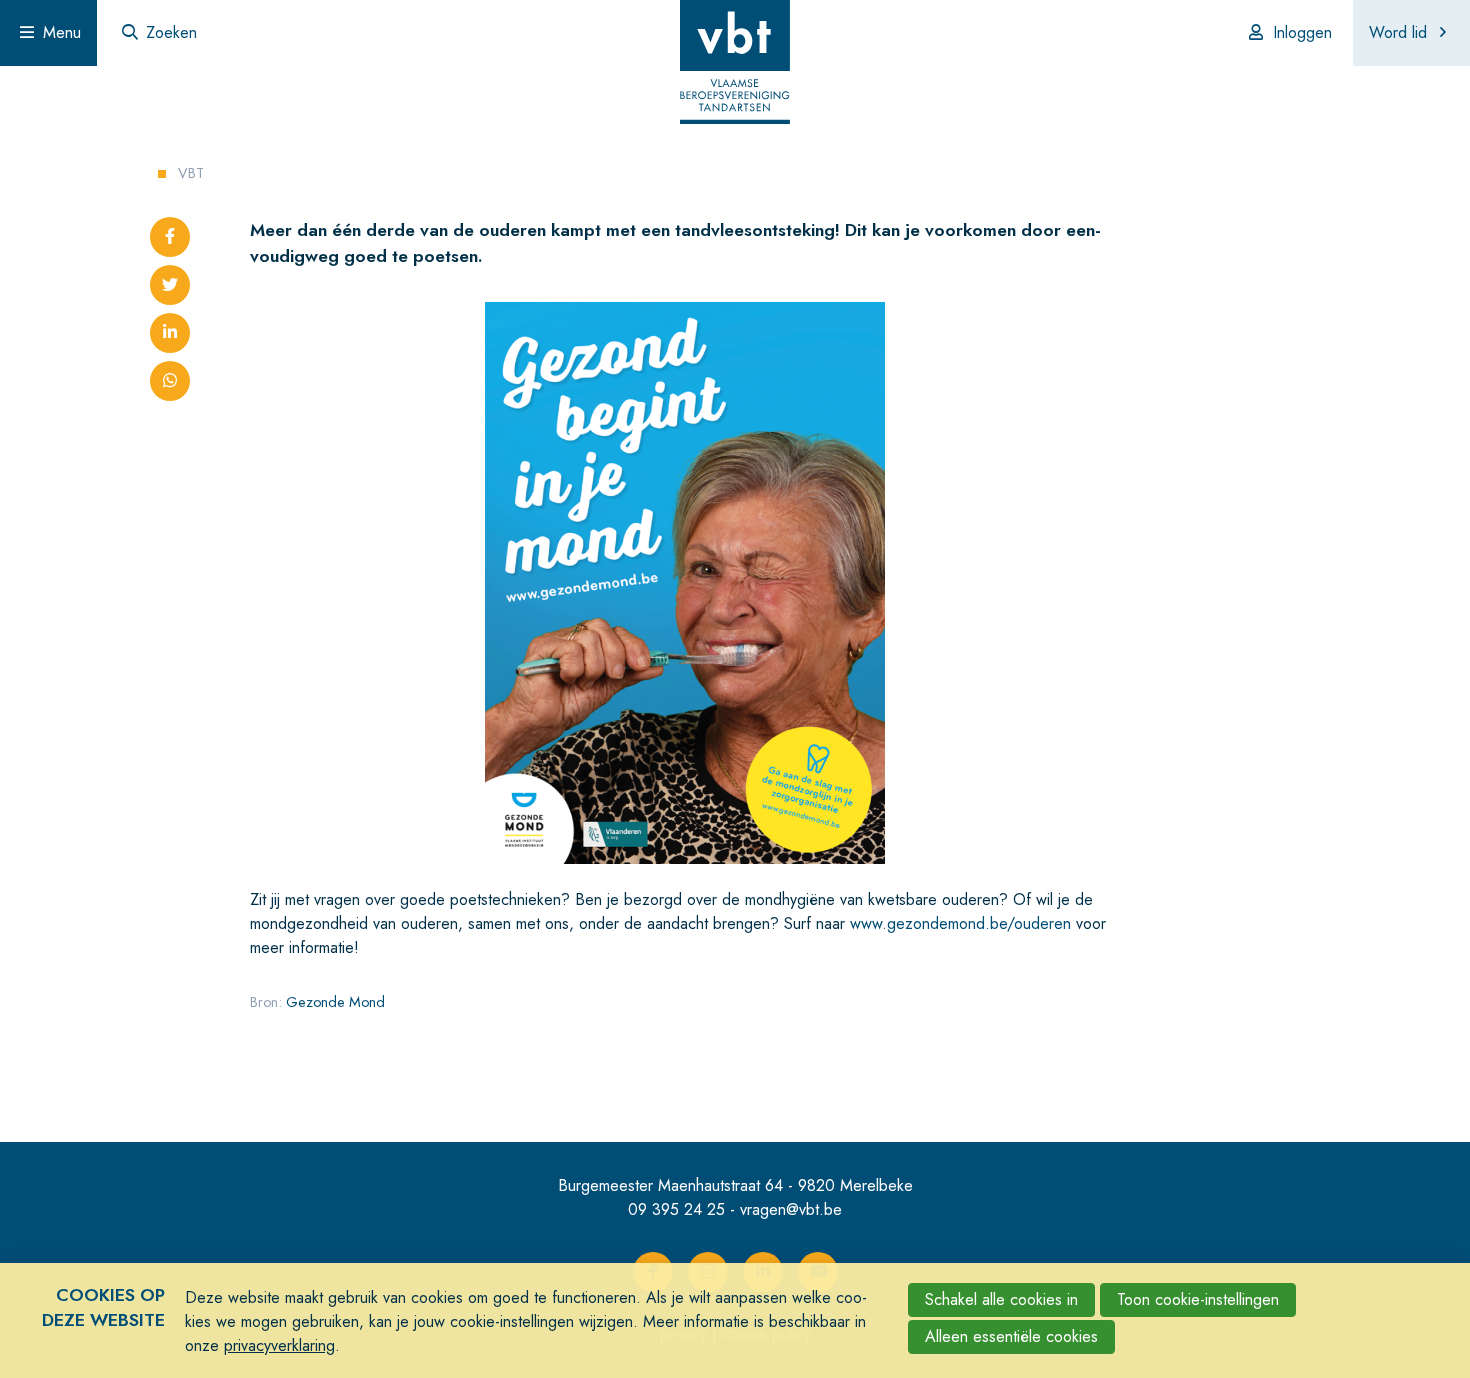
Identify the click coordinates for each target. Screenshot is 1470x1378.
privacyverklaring (279, 1345)
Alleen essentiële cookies (1011, 1336)
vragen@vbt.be (791, 1209)
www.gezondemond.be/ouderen (960, 923)
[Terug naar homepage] (735, 65)
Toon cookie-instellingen (1198, 1299)
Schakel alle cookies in (1001, 1299)
